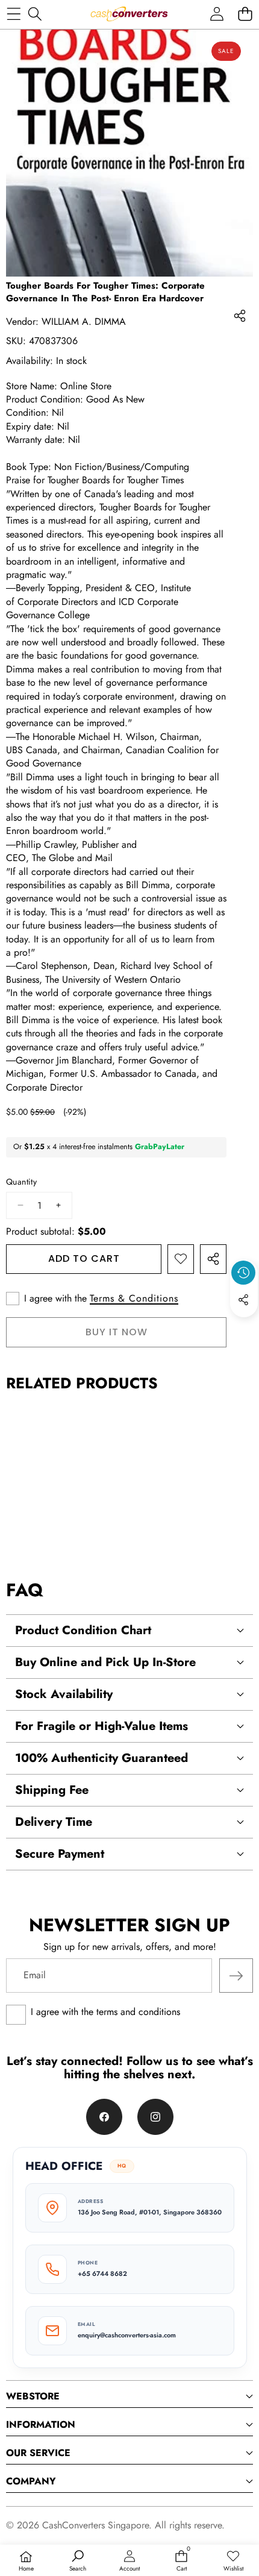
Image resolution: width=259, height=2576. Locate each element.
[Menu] (14, 14)
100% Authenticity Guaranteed (101, 1758)
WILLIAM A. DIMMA (85, 321)
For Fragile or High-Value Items (101, 1726)
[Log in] (217, 14)
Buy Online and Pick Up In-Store (105, 1662)
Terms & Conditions (134, 1299)
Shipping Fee (52, 1790)
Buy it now (117, 1332)
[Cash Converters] (129, 14)
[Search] (35, 14)
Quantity (21, 1182)
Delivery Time (54, 1822)
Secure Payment (60, 1854)
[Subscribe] (236, 1975)
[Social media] (243, 1300)
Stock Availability (64, 1694)
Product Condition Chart (83, 1630)
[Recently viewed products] (243, 1273)
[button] (245, 14)
